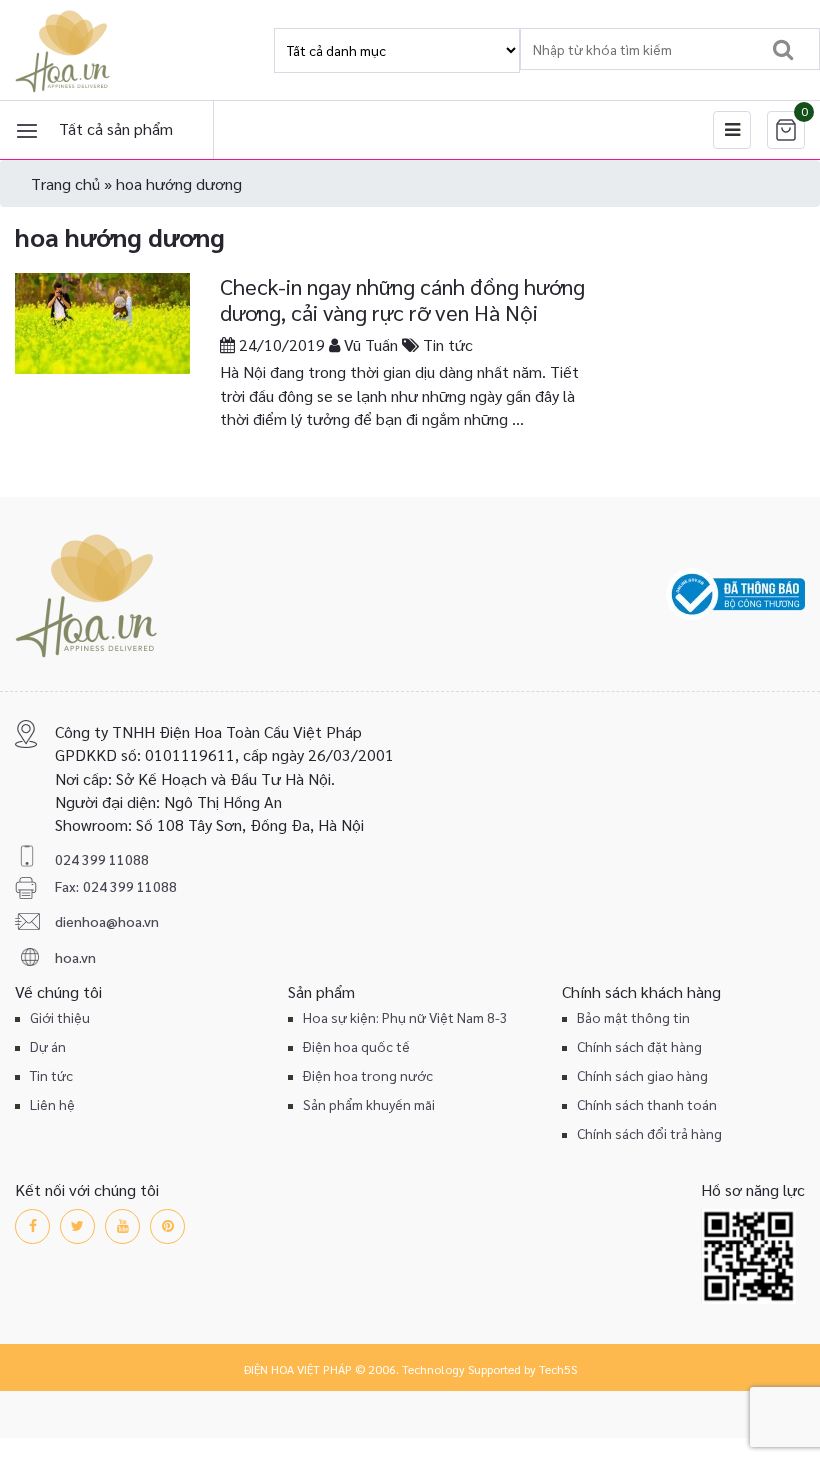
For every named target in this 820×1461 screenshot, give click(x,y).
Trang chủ (65, 183)
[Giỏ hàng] (786, 130)
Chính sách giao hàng (642, 1075)
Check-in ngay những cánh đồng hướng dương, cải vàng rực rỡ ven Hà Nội (402, 299)
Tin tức (448, 344)
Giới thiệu (60, 1017)
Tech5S (558, 1369)
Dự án (48, 1046)
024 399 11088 (102, 859)
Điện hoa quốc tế (356, 1046)
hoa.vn (75, 957)
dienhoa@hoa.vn (107, 921)
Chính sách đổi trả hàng (649, 1133)
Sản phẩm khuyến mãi (369, 1104)
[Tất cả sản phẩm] (27, 130)
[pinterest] (167, 1226)
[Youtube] (122, 1226)
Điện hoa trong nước (368, 1075)
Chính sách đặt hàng (639, 1046)
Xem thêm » (262, 451)
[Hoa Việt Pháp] (65, 50)
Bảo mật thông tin (633, 1017)
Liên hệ (52, 1104)
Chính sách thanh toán (647, 1104)
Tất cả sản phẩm (116, 128)
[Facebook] (32, 1226)
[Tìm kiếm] (782, 49)
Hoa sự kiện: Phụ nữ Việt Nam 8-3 (405, 1017)
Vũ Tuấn (371, 344)
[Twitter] (77, 1226)
